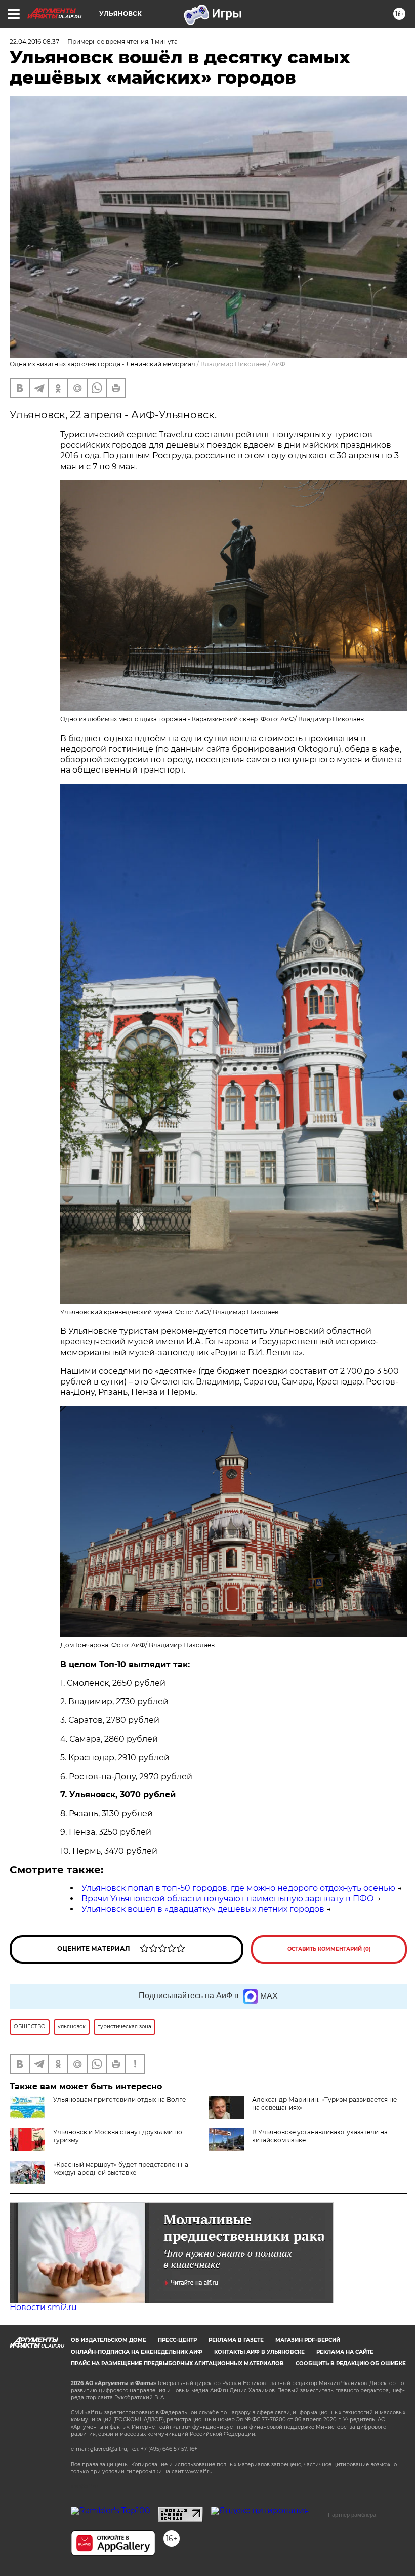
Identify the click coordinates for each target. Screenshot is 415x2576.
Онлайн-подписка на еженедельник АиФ (137, 2352)
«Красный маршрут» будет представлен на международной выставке (121, 2168)
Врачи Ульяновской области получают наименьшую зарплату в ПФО (228, 1898)
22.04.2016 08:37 (34, 41)
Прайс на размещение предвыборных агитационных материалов (177, 2363)
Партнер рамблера (352, 2515)
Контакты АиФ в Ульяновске (259, 2352)
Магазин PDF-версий (308, 2340)
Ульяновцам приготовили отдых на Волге (119, 2100)
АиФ (278, 364)
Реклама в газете (236, 2340)
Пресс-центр (177, 2340)
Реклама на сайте (345, 2352)
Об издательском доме (109, 2340)
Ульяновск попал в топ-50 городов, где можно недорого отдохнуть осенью (238, 1888)
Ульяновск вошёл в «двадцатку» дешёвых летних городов (203, 1909)
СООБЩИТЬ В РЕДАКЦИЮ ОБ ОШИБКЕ (351, 2363)
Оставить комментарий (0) (329, 1949)
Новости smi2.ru (43, 2307)
